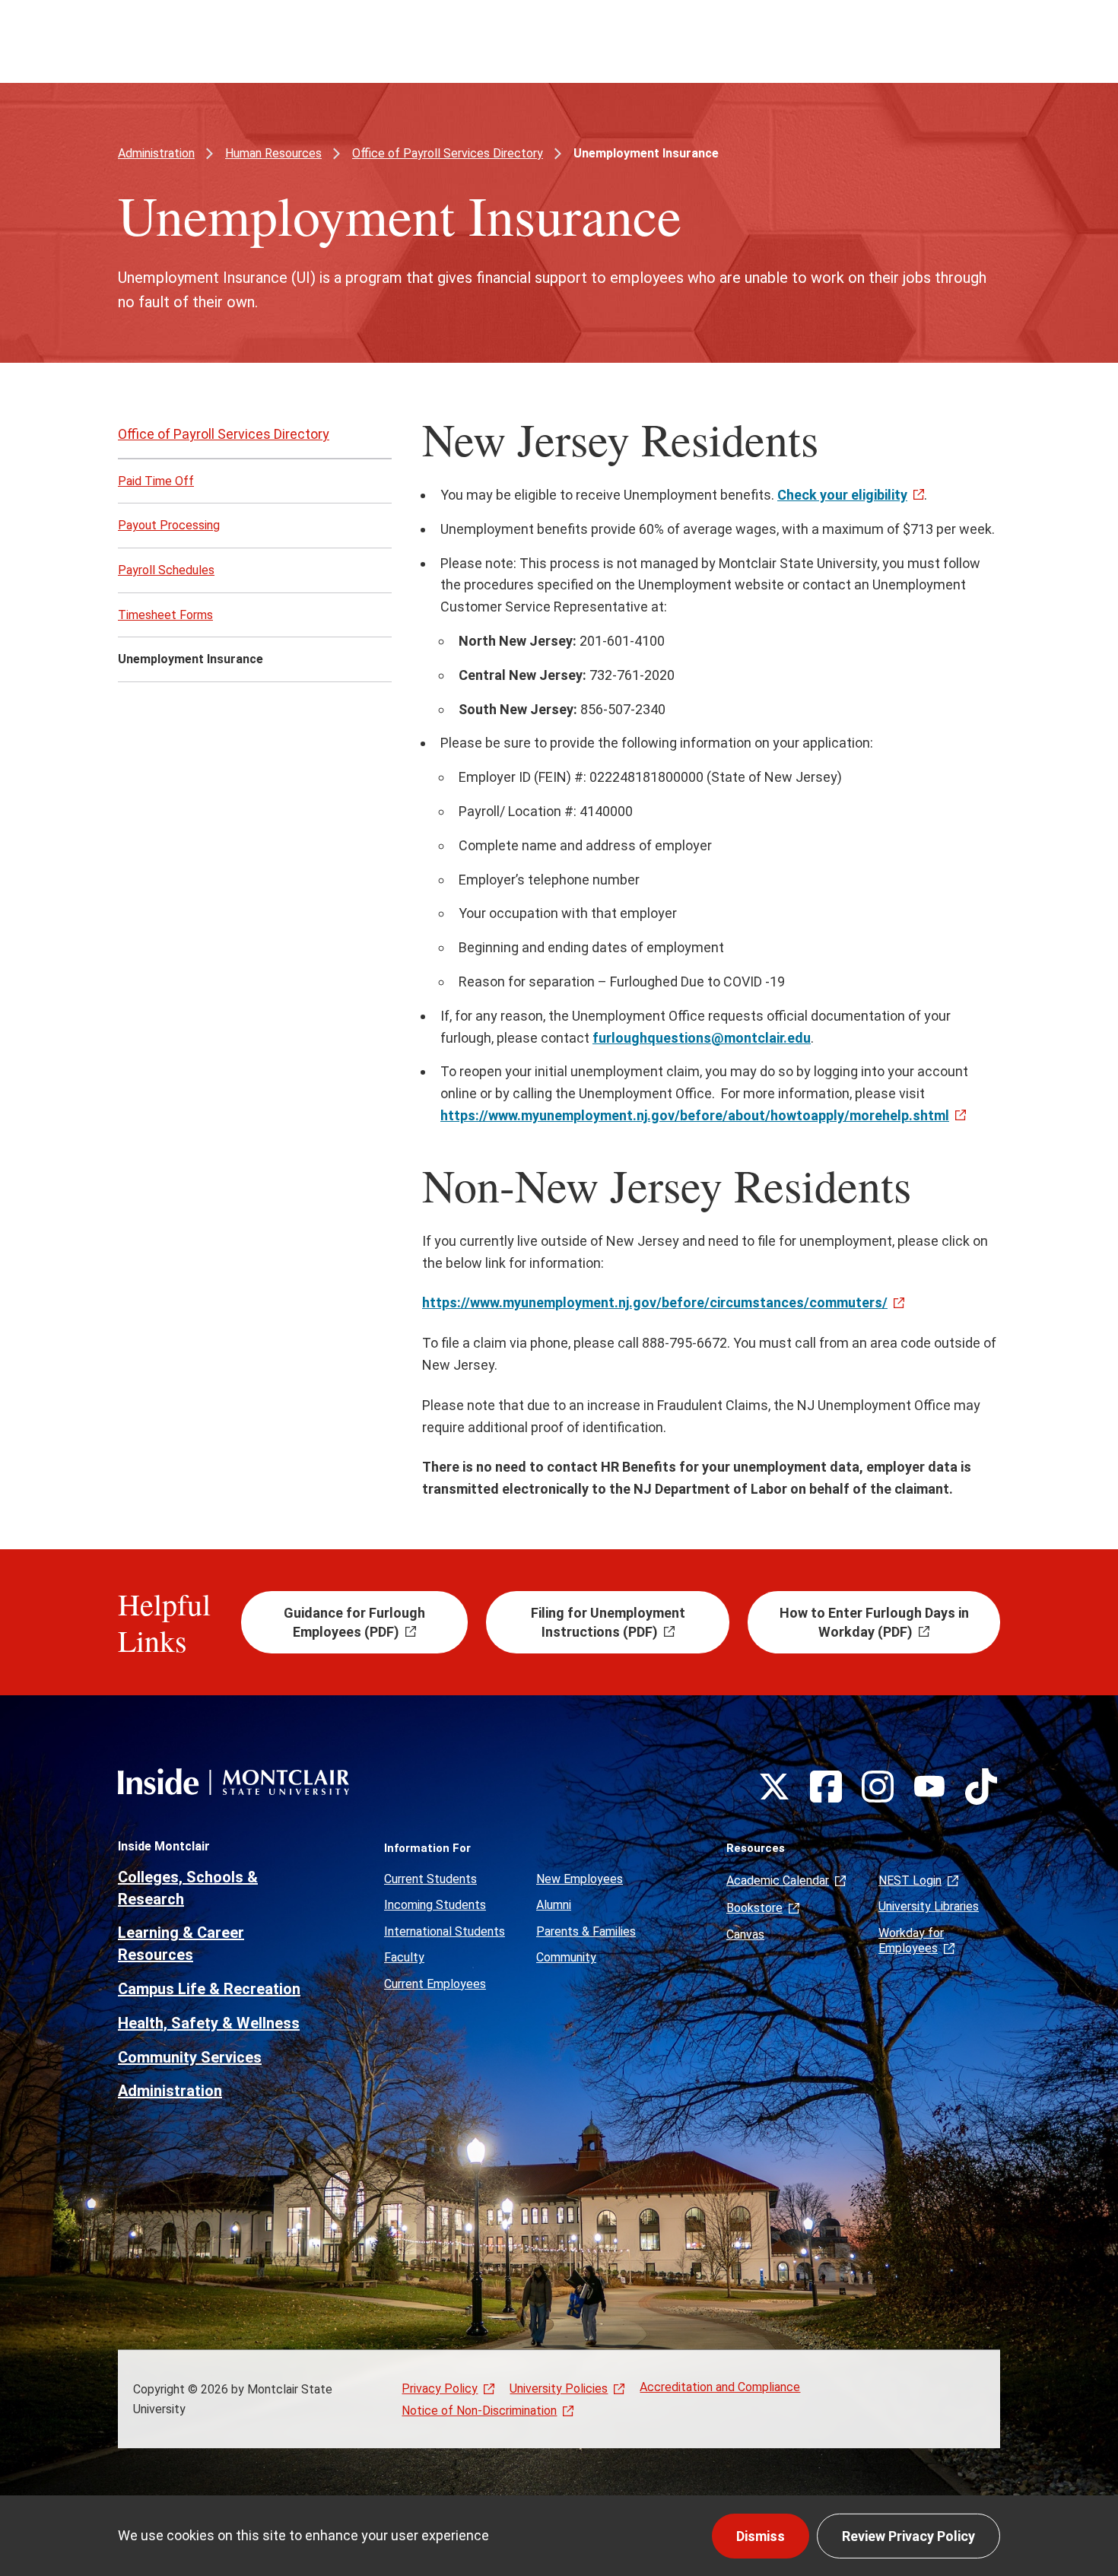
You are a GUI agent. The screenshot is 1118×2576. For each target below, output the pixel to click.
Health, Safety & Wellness (209, 2023)
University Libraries (929, 1906)
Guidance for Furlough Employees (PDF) (354, 1622)
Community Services (190, 2057)
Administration (156, 153)
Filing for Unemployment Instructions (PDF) (608, 1622)
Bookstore (754, 1908)
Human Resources (273, 153)
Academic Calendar (778, 1880)
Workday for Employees (911, 1941)
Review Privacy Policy (908, 2536)
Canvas (745, 1934)
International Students (445, 1931)
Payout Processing (169, 525)
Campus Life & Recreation (209, 1989)
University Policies (559, 2389)
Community (566, 1957)
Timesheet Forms (165, 615)
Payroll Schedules (166, 570)
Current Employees (435, 1984)
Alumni (554, 1905)
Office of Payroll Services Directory (448, 153)
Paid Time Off (156, 481)
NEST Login (910, 1880)
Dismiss (761, 2536)
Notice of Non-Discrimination (479, 2411)
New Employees (580, 1879)
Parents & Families (586, 1931)
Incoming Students (435, 1905)
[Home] (233, 1782)
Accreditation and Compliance (720, 2387)
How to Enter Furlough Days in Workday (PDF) (874, 1622)
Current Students (430, 1879)
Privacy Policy (440, 2389)
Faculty (404, 1957)
